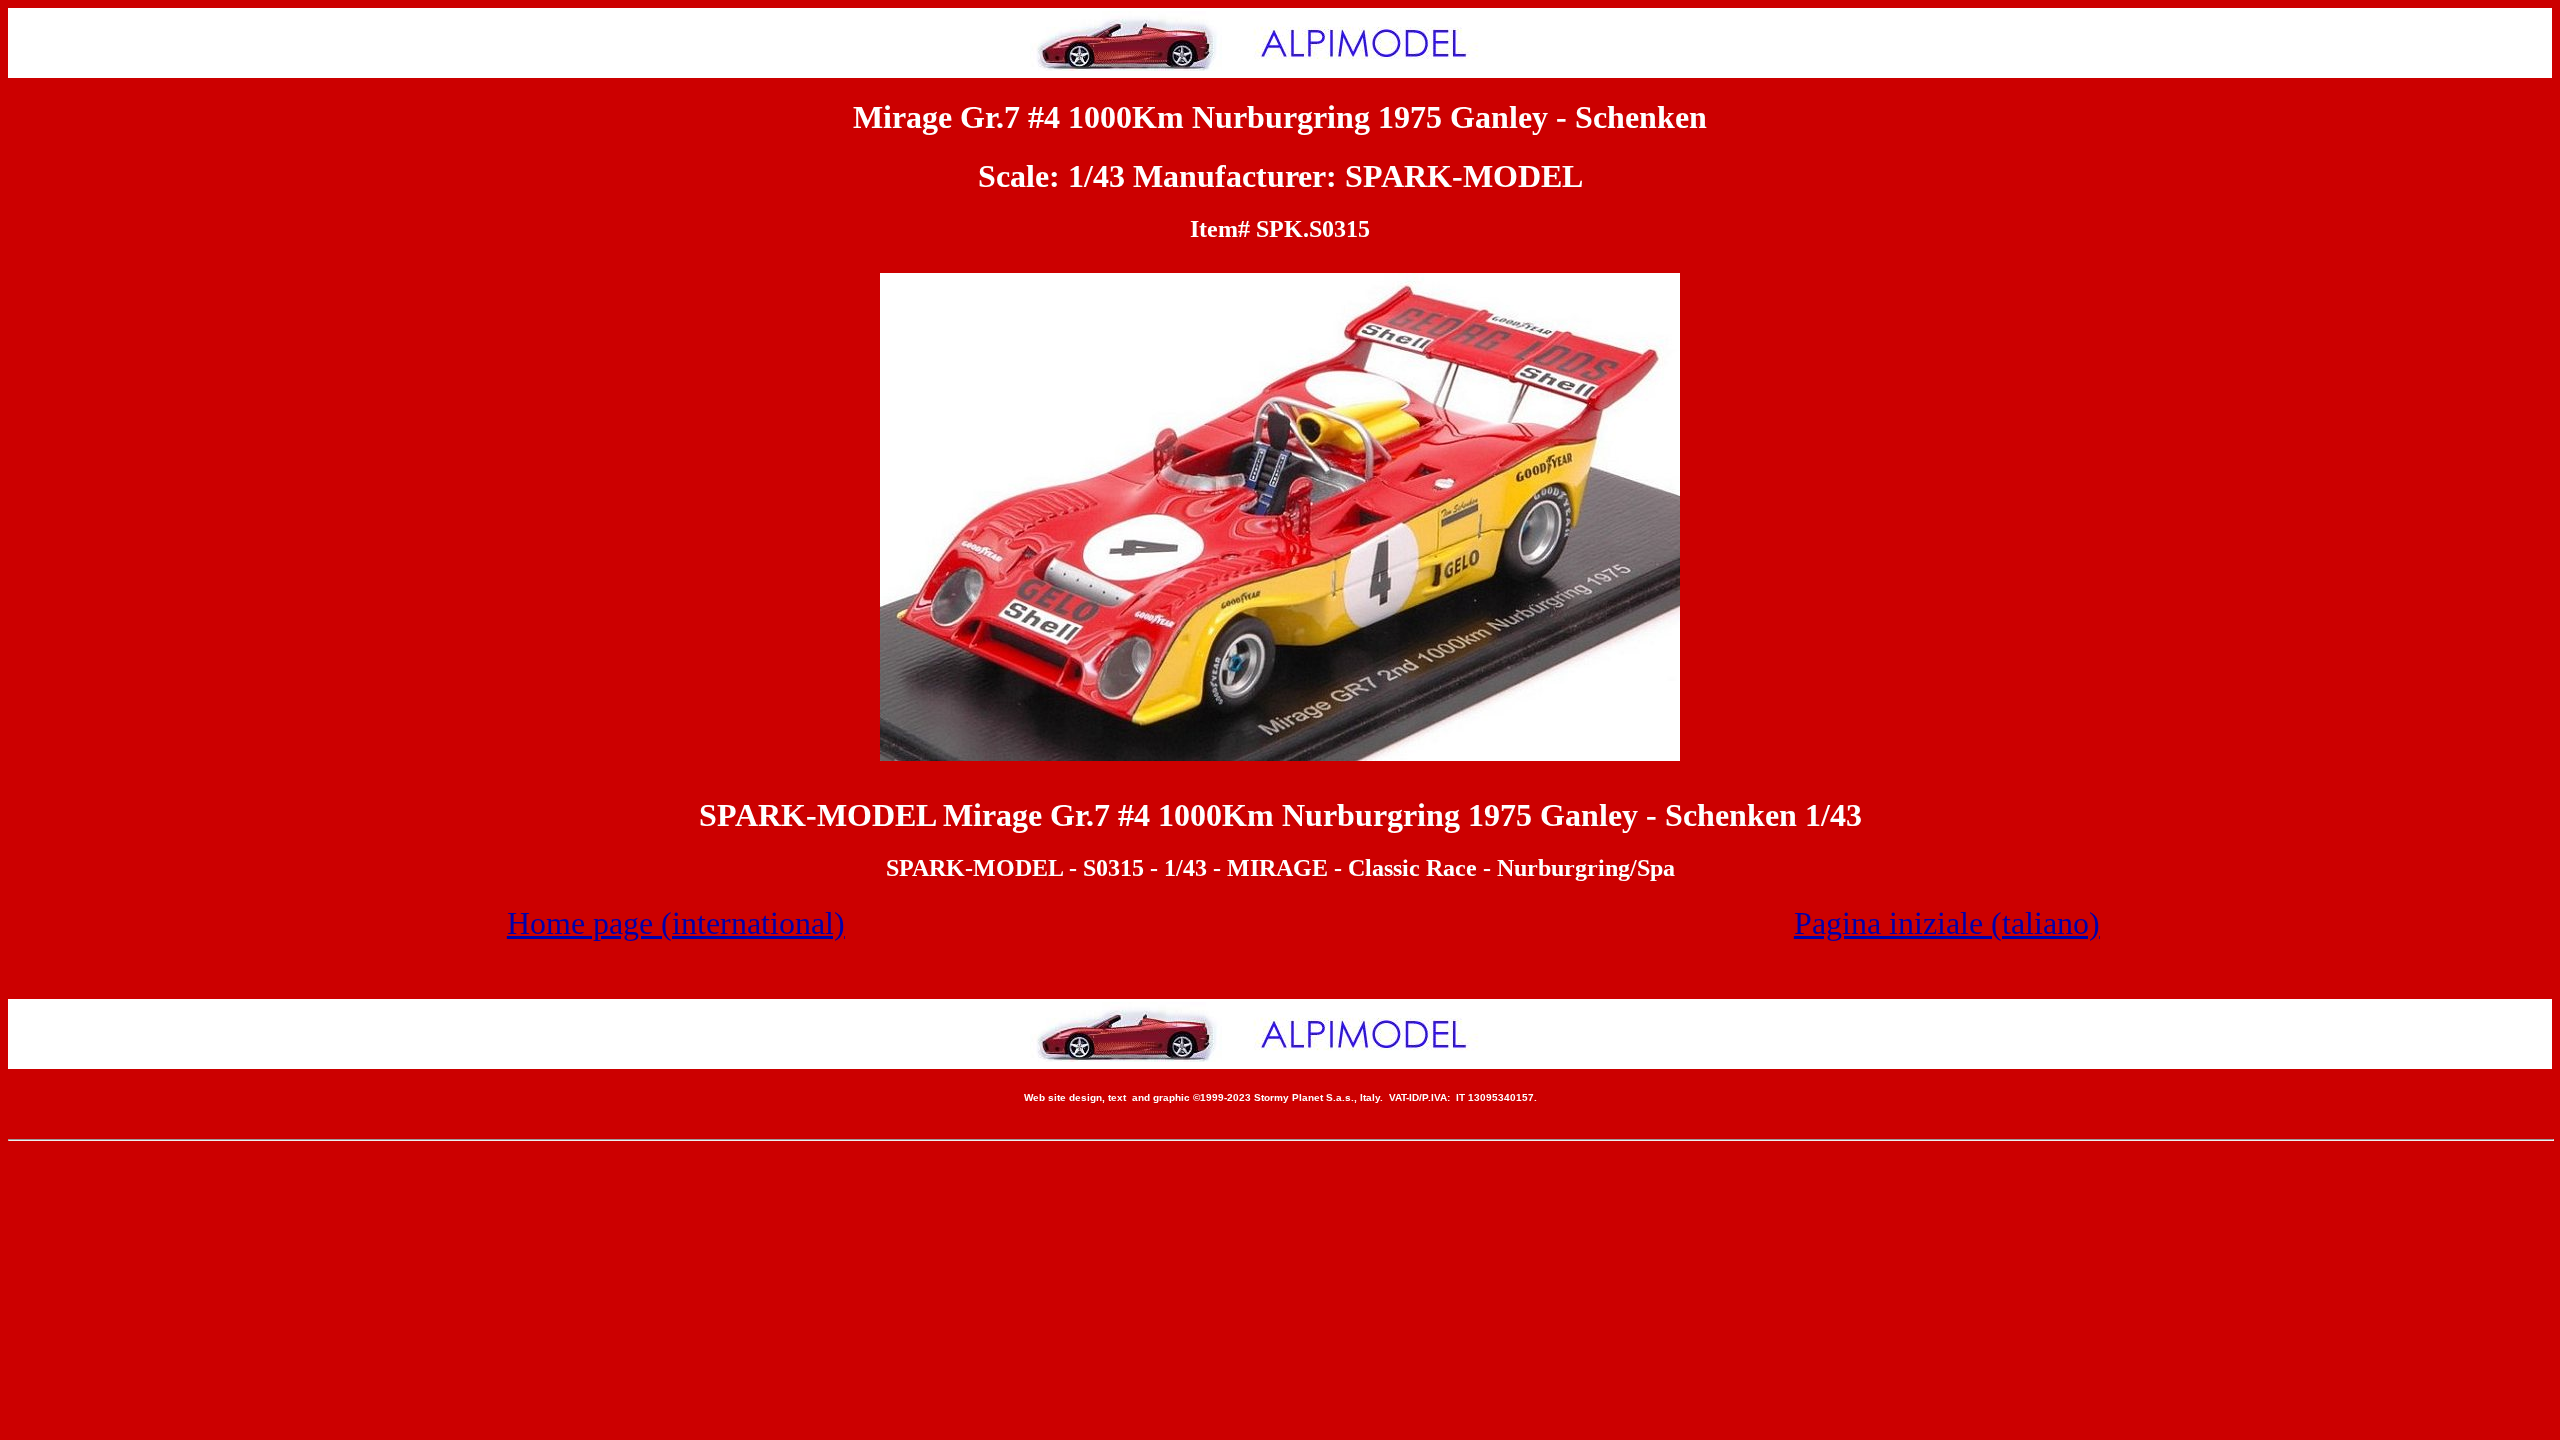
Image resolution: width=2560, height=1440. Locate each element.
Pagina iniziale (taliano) (1947, 923)
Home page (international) (676, 923)
